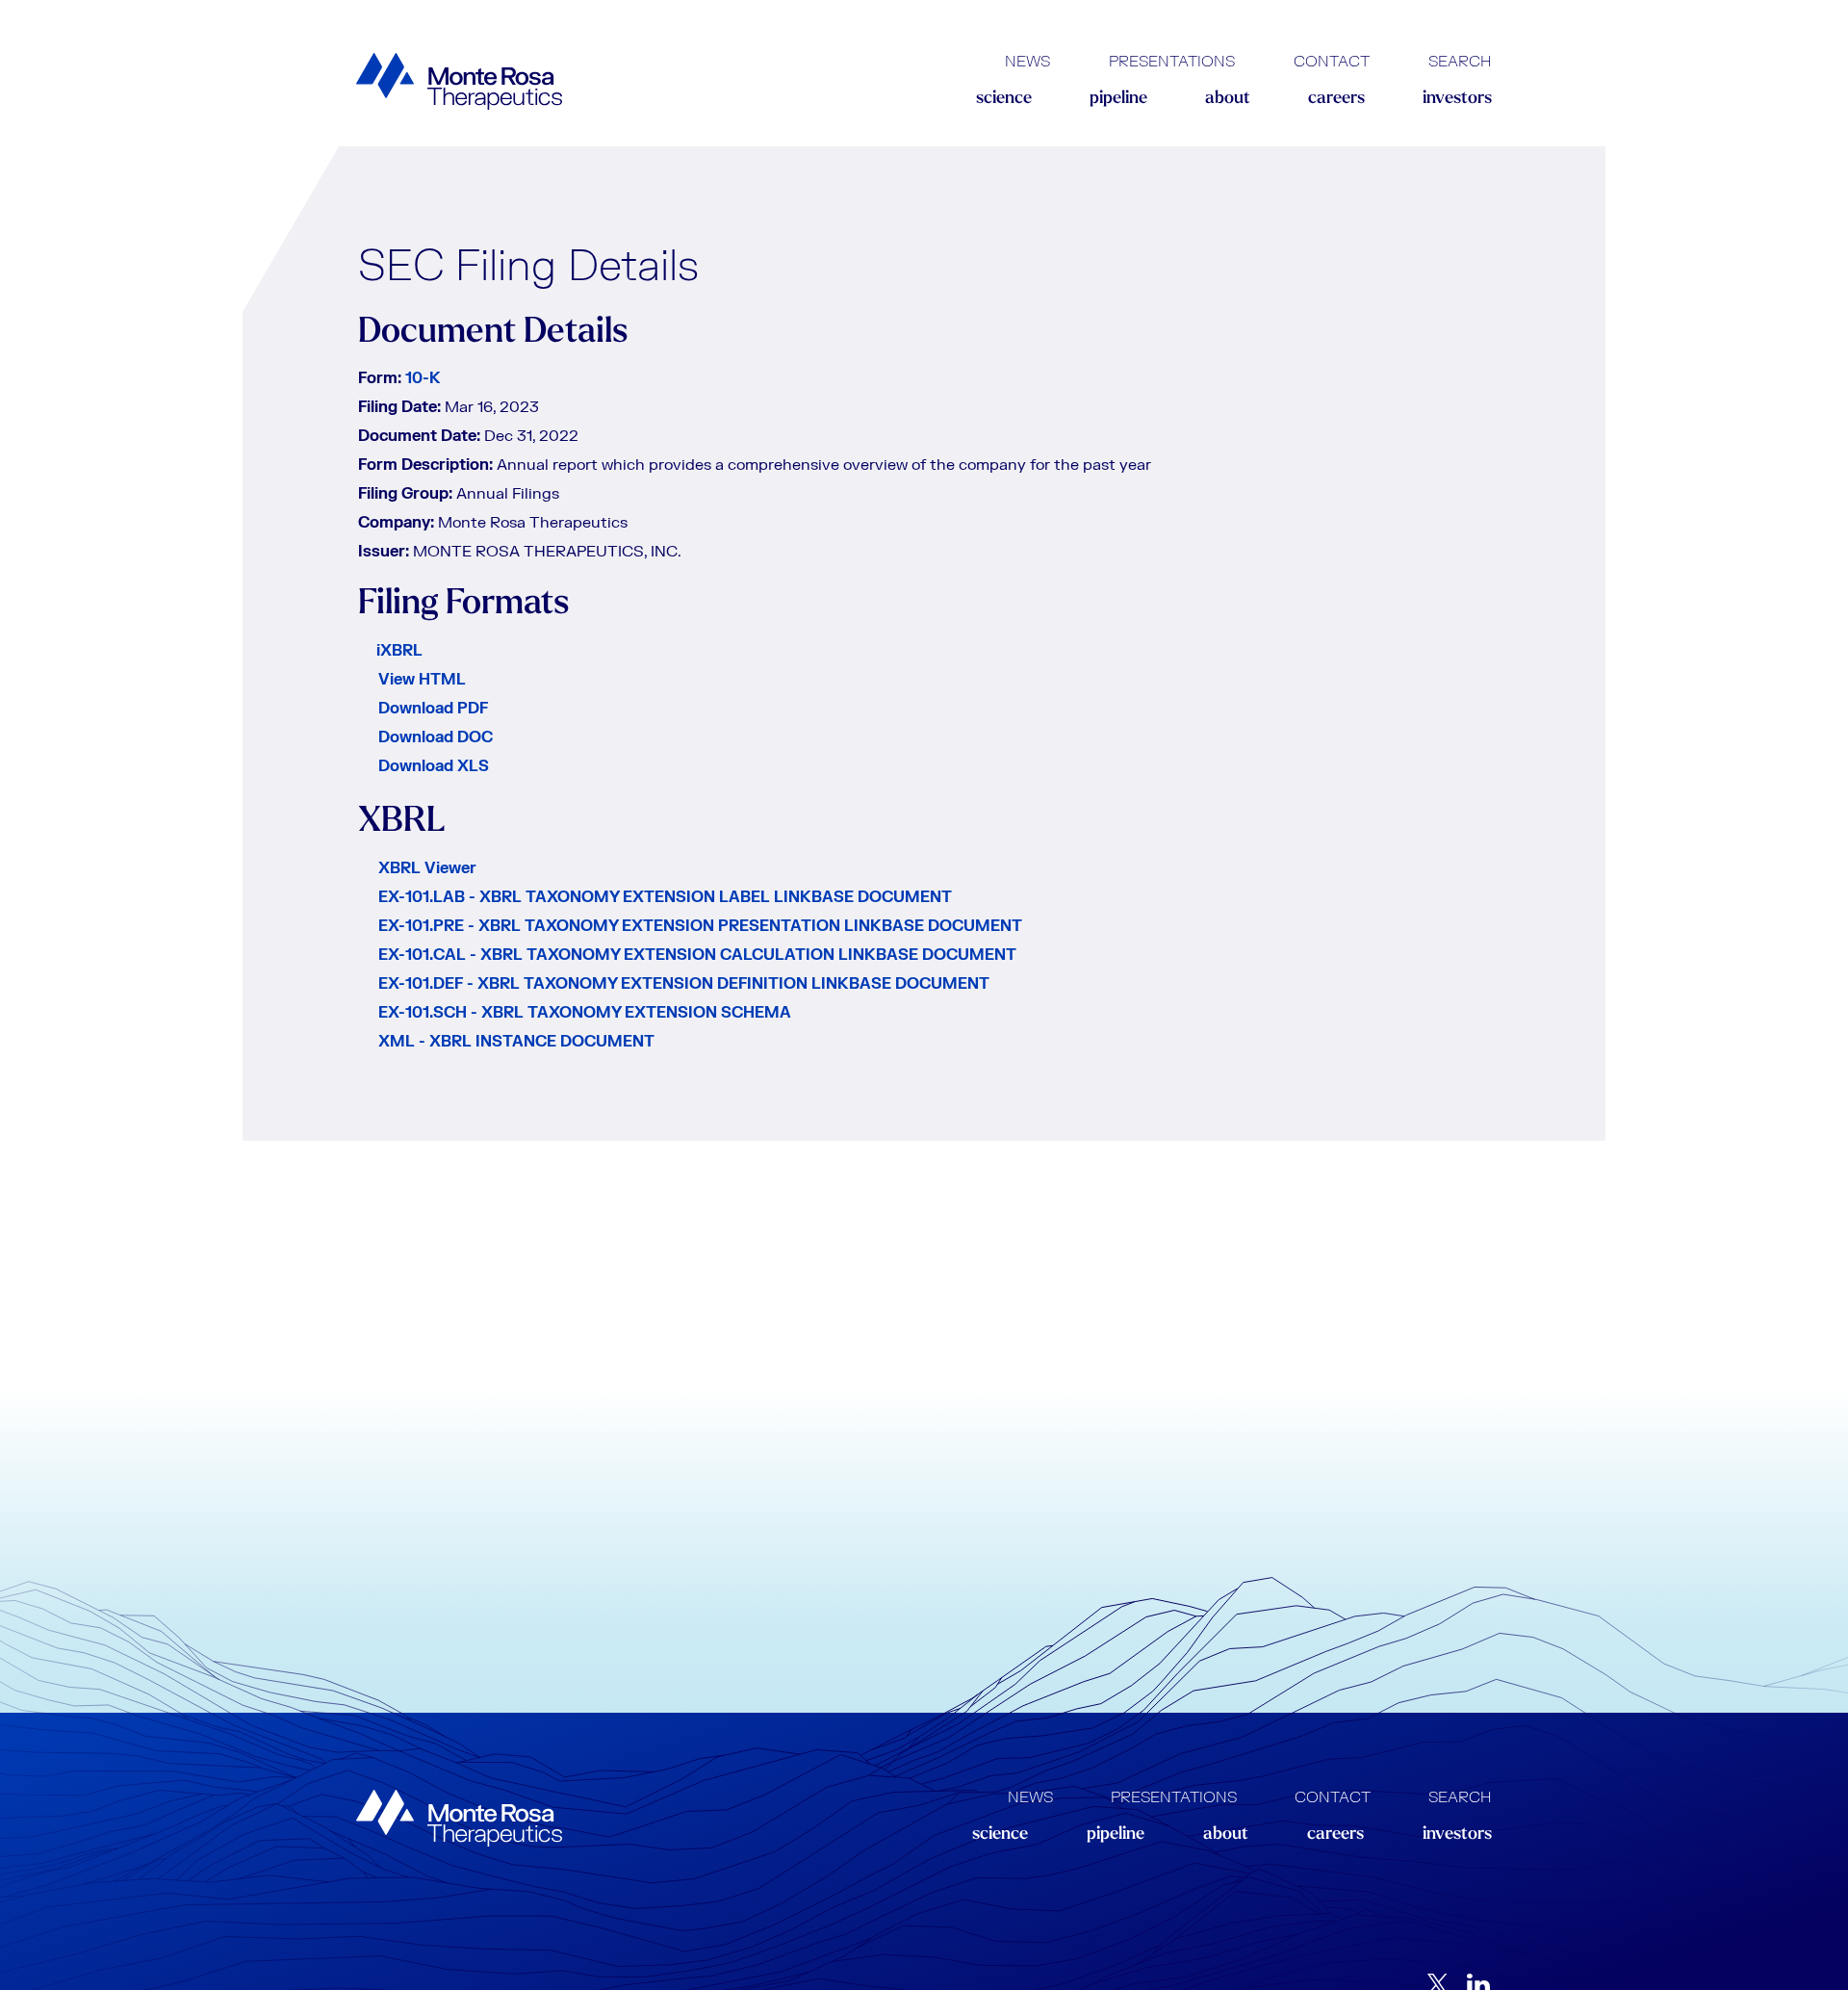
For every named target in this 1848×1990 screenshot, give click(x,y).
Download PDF (433, 709)
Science (1004, 99)
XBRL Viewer (427, 868)
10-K (423, 378)
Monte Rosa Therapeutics (459, 81)
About (1228, 99)
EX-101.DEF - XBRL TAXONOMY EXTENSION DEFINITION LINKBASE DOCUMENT (684, 984)
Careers (1336, 99)
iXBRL (399, 651)
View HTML (422, 680)
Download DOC (436, 737)
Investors (1457, 99)
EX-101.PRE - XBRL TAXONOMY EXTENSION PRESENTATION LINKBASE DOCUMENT (700, 926)
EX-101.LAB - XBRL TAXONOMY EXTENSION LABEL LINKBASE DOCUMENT (665, 897)
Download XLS (434, 766)
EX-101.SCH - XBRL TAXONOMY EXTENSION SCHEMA (585, 1013)
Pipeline (1118, 99)
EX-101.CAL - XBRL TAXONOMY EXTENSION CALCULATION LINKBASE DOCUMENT (697, 955)
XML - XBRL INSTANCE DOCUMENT (516, 1042)
